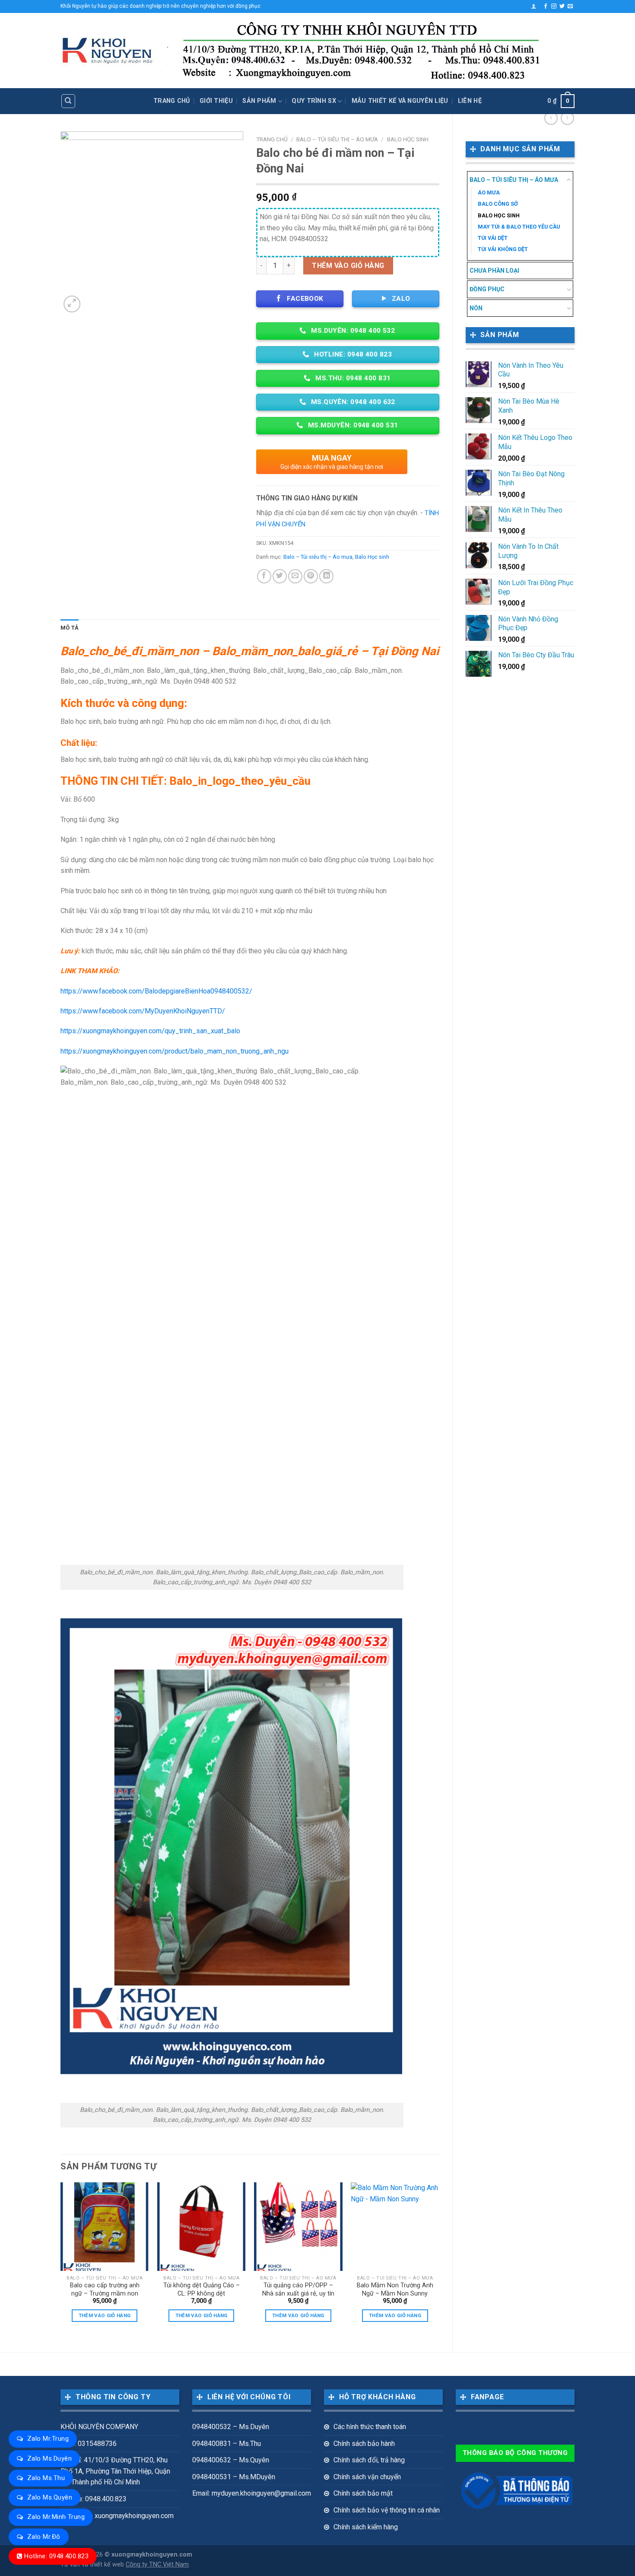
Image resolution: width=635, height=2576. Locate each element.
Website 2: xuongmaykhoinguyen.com (117, 2516)
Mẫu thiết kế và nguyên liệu (400, 101)
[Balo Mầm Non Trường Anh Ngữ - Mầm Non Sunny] (395, 2227)
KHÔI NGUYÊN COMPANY (99, 2427)
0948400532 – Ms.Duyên (231, 2427)
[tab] (70, 628)
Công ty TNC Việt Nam (157, 2565)
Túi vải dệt (493, 238)
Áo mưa (489, 193)
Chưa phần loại (494, 271)
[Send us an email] (570, 6)
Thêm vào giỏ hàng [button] (105, 2315)
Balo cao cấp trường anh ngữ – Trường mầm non (105, 2289)
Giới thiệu (216, 101)
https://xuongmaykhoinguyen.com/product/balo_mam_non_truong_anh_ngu (175, 1051)
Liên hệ (470, 101)
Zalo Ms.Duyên (49, 2458)
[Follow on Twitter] (562, 6)
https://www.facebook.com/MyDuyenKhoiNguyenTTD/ (143, 1011)
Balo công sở (498, 204)
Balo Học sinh (499, 215)
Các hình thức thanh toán (370, 2427)
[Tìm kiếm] (68, 101)
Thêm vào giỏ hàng (348, 266)
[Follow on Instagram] (554, 6)
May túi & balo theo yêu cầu (519, 227)
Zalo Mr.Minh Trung (56, 2517)
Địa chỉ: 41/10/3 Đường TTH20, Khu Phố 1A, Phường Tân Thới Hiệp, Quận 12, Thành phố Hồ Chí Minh (115, 2471)
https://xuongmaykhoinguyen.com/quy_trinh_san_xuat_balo (150, 1031)
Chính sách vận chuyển (367, 2477)
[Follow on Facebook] (546, 6)
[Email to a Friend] (295, 576)
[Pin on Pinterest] (311, 576)
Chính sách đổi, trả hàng (369, 2460)
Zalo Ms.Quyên (50, 2497)
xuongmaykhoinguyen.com (152, 2555)
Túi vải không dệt (503, 249)
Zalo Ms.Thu (46, 2478)
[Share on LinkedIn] (326, 576)
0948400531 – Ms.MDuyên (234, 2477)
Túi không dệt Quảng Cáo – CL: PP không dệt (202, 2289)
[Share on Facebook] (264, 576)
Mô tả (70, 628)
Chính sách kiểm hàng (366, 2527)
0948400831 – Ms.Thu (227, 2444)
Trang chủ (172, 101)
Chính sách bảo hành (364, 2444)
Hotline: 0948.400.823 (56, 2556)
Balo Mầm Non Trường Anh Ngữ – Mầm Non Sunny (395, 2289)
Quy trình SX (314, 101)
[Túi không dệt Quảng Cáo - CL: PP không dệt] (202, 2227)
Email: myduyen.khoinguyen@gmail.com (252, 2493)
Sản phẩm (259, 101)
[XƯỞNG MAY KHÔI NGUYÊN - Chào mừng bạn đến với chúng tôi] (107, 51)
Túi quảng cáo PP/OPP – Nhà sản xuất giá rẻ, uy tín (298, 2289)
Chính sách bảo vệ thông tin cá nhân (387, 2510)
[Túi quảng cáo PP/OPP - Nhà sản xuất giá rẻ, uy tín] (298, 2227)
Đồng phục (487, 289)
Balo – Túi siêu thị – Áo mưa (514, 180)
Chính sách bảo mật (363, 2493)
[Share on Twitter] (280, 576)
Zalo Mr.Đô (44, 2537)
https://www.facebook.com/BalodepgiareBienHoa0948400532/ (156, 991)
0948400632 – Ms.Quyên (231, 2460)
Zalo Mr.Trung (48, 2439)
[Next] (439, 2260)
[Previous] (61, 2260)
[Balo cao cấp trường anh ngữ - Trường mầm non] (105, 2227)
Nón (476, 308)
